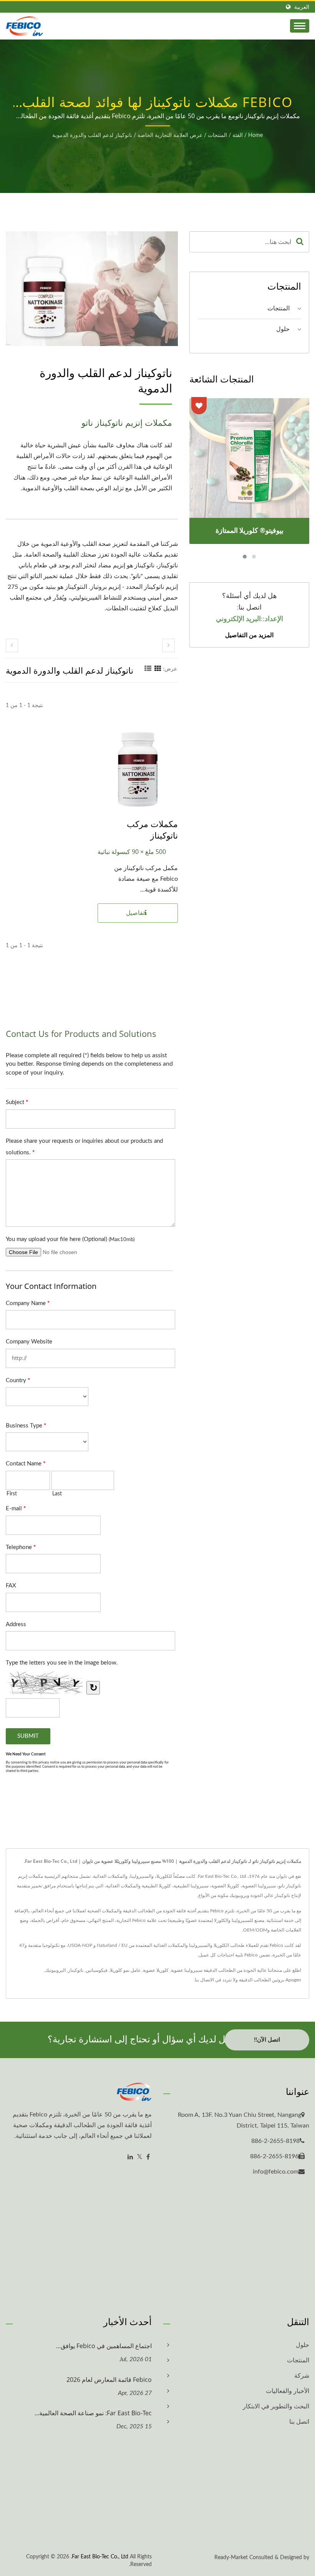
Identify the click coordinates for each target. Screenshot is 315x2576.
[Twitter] (140, 2157)
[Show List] (148, 669)
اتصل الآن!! (267, 2040)
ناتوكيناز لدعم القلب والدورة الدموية (92, 135)
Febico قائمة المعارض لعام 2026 (109, 2380)
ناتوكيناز (76, 1970)
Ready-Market (231, 2558)
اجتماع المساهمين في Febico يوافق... (104, 2346)
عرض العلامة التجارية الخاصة (170, 135)
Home (255, 135)
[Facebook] (148, 2157)
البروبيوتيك (55, 1970)
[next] (169, 645)
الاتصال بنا (204, 1980)
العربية (302, 7)
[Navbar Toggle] (300, 26)
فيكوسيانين (97, 1970)
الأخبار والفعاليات (288, 2391)
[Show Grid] (158, 669)
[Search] (300, 242)
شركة (302, 2376)
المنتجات (217, 135)
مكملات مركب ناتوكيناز (152, 829)
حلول (283, 329)
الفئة (238, 135)
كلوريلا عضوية (156, 1970)
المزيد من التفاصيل (249, 635)
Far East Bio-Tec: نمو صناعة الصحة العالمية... (93, 2413)
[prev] (12, 645)
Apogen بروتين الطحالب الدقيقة (270, 1980)
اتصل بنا (299, 2422)
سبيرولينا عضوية (187, 1970)
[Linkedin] (130, 2157)
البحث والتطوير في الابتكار (276, 2406)
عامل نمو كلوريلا (125, 1970)
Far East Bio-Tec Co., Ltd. (99, 2557)
